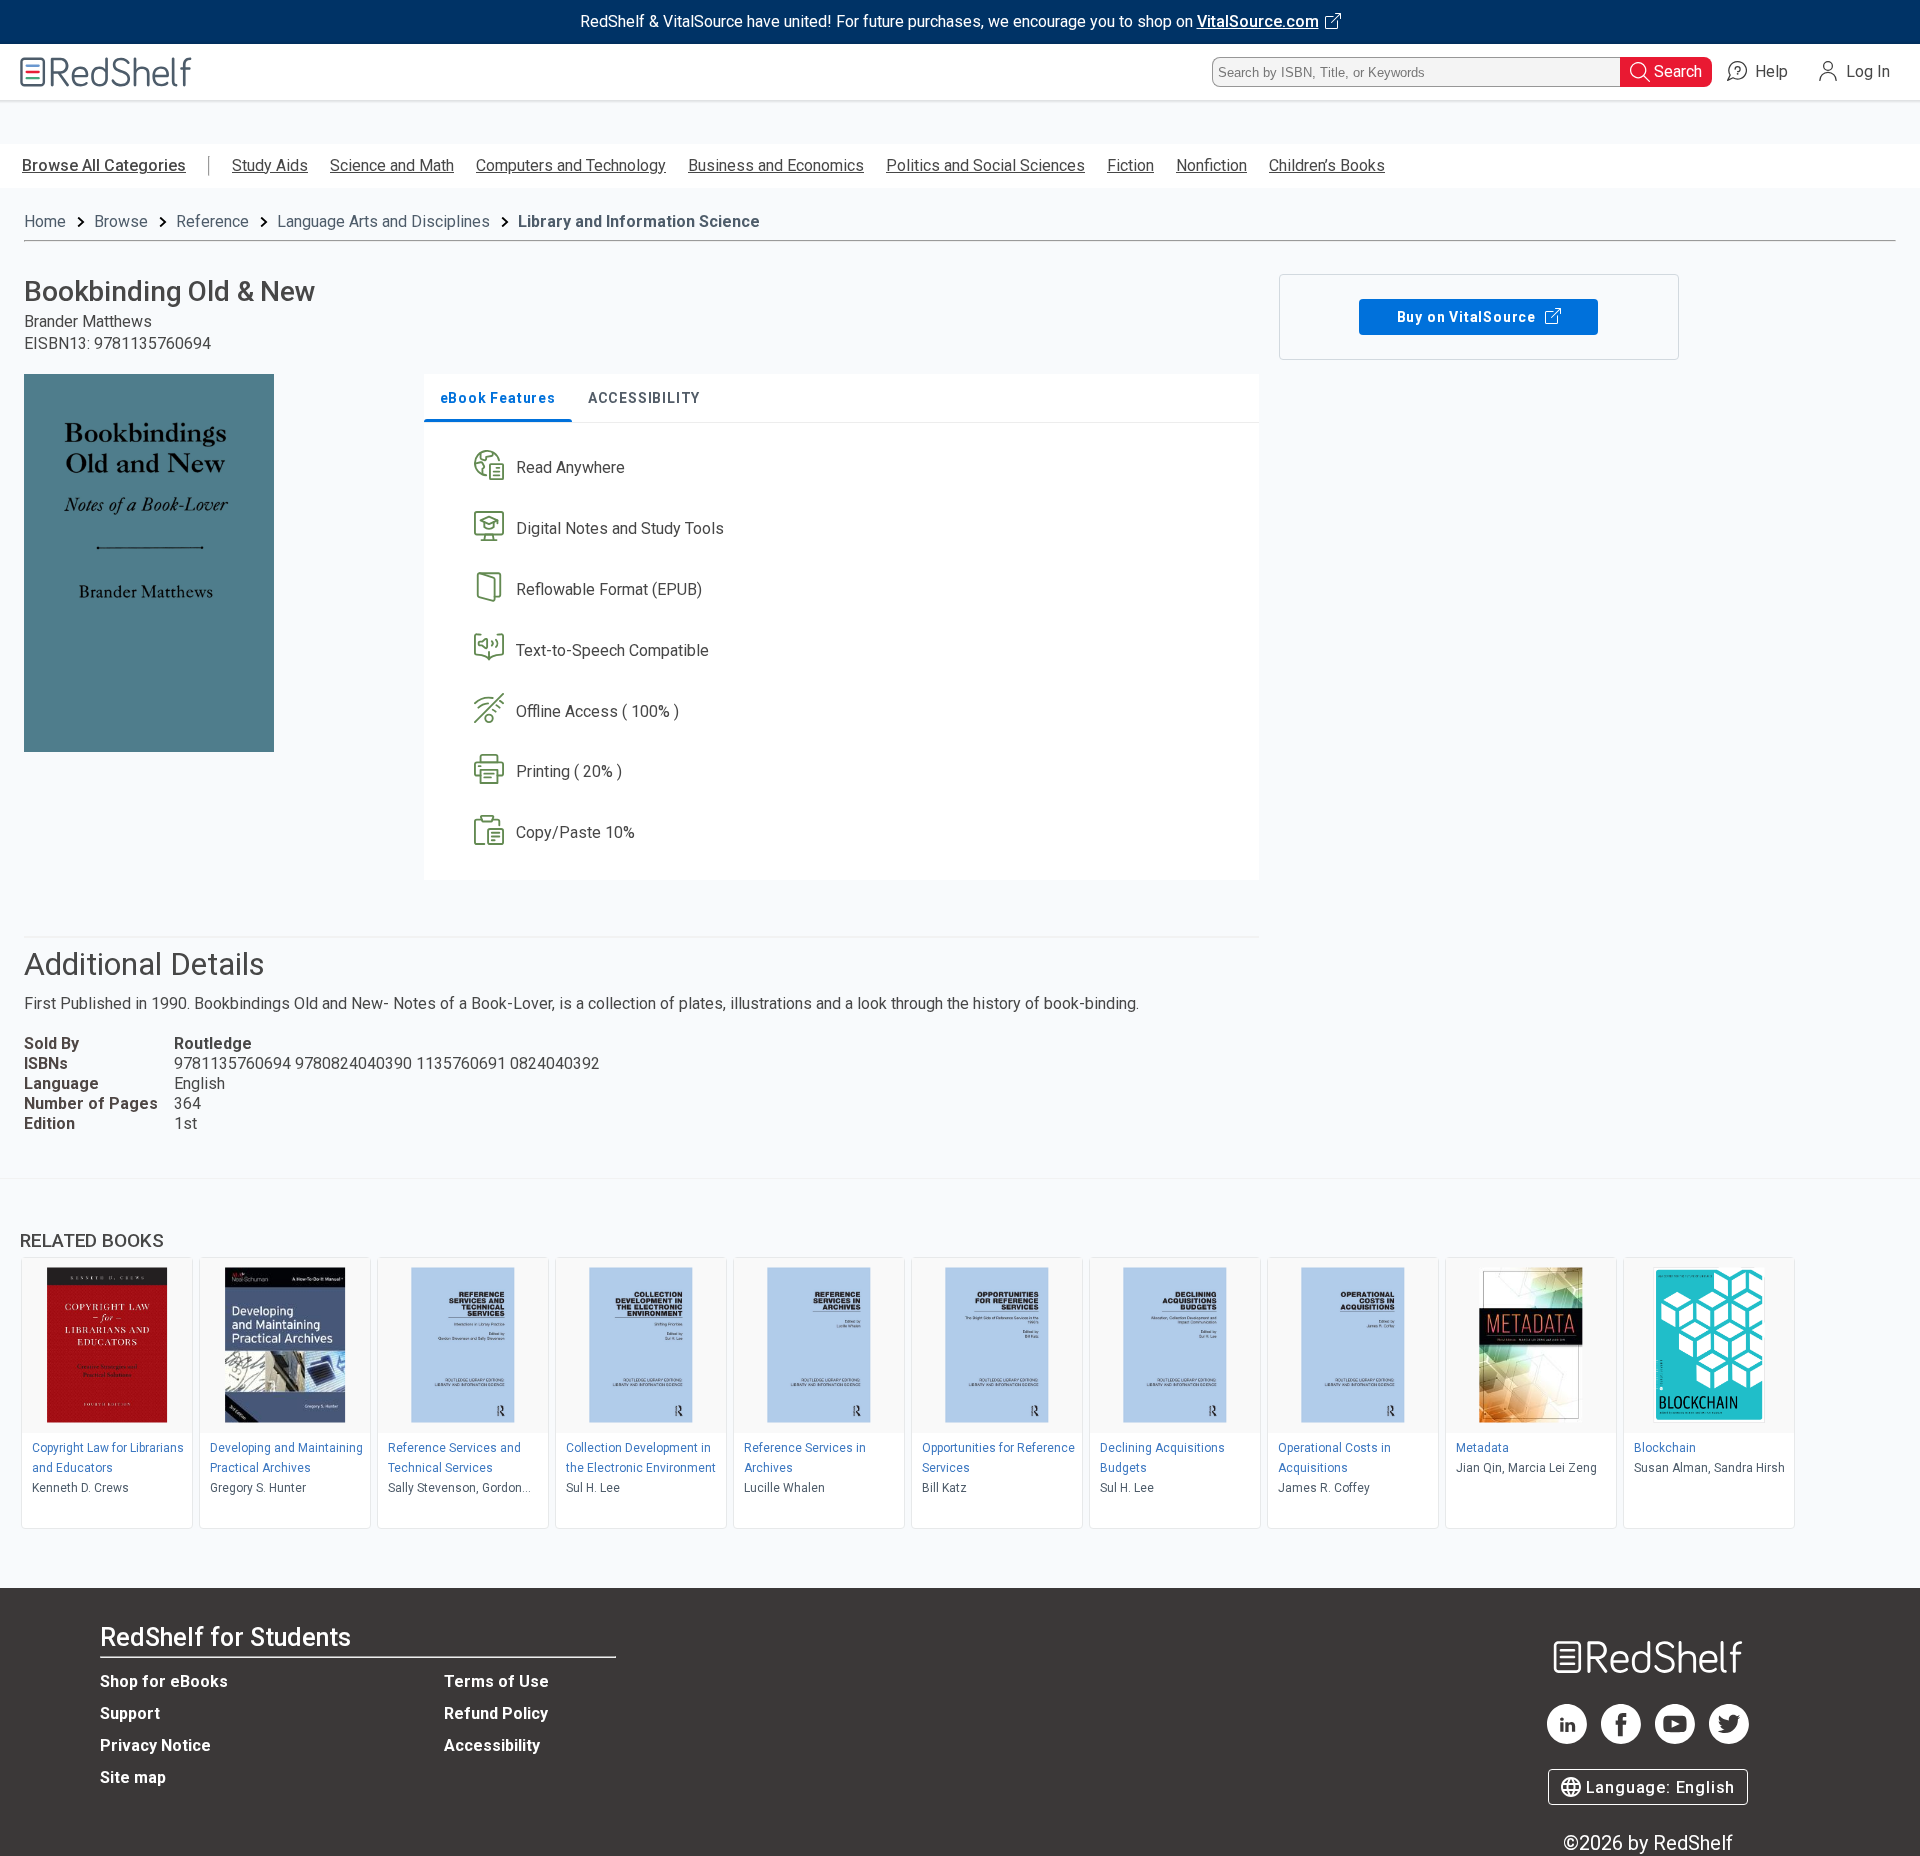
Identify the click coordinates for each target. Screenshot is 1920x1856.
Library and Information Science (639, 221)
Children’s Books (1327, 165)
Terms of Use (496, 1681)
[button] (845, 468)
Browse (121, 221)
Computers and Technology (571, 165)
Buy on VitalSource (1468, 317)
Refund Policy (496, 1713)
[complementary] (960, 1356)
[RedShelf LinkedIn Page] (1567, 1738)
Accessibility (492, 1745)
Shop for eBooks (164, 1681)
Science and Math (392, 165)
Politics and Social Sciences (985, 165)
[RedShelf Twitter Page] (1729, 1738)
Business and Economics (776, 165)
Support (130, 1713)
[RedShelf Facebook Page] (1621, 1738)
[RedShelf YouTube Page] (1675, 1738)
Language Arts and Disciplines (383, 221)
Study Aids (270, 165)
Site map (133, 1777)
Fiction (1130, 165)
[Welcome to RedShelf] (106, 72)
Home (45, 221)
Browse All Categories (104, 165)
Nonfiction (1211, 165)
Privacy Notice (155, 1745)
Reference (212, 221)
